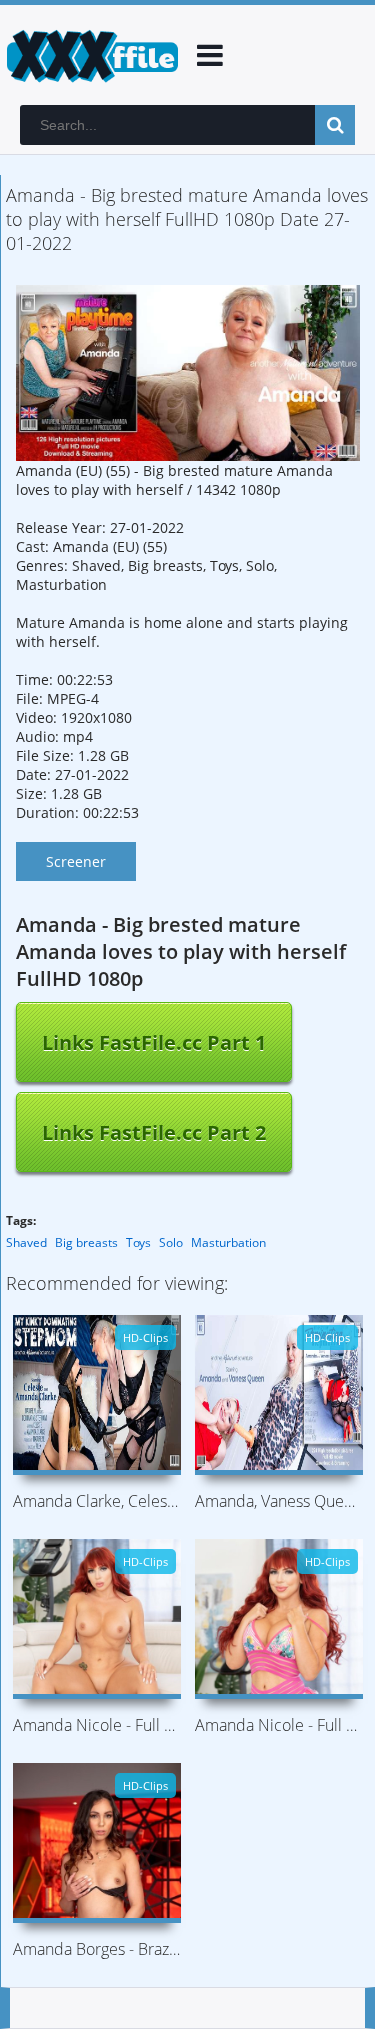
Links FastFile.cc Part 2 (154, 1132)
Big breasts (86, 1242)
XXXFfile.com (90, 55)
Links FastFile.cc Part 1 (154, 1042)
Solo (171, 1242)
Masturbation (228, 1242)
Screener (76, 861)
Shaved (26, 1242)
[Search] (335, 125)
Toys (138, 1242)
